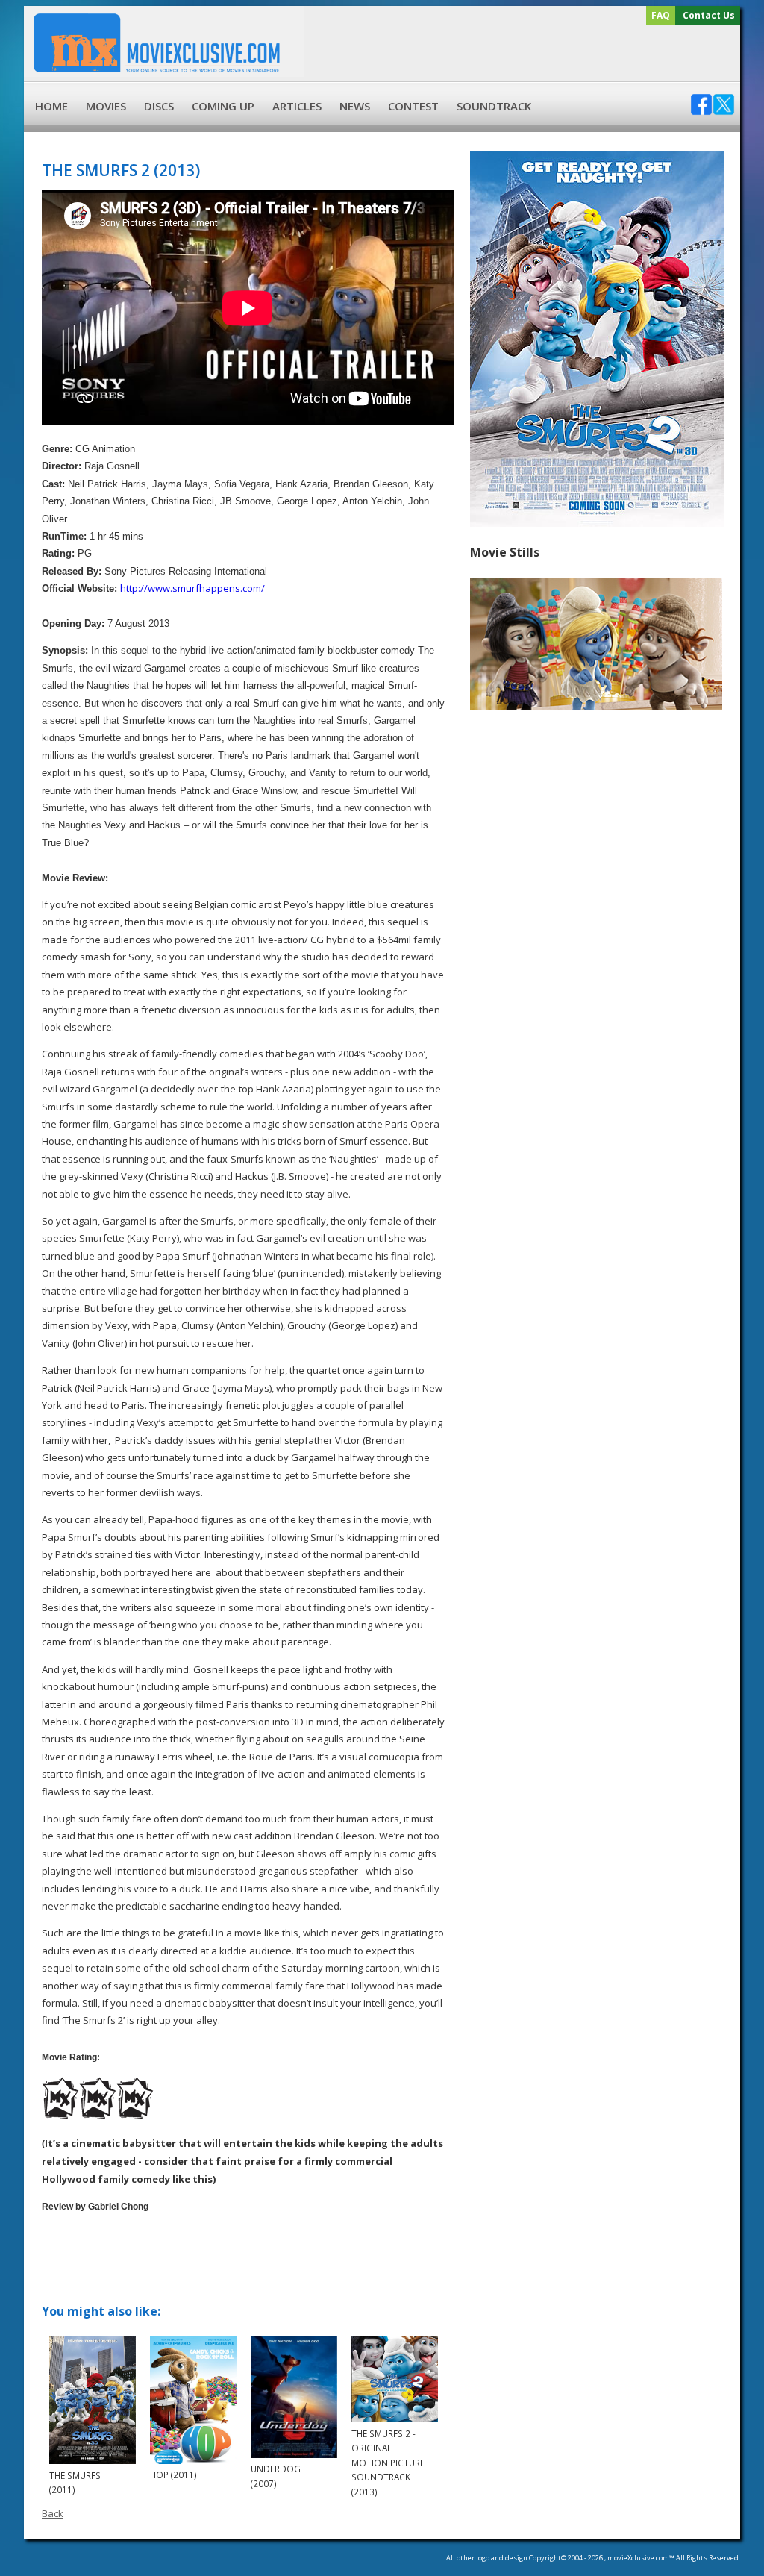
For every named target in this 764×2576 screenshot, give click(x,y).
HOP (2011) (173, 2475)
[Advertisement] (520, 54)
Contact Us (709, 15)
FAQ (661, 15)
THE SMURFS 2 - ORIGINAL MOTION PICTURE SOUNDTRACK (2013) (388, 2463)
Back (53, 2513)
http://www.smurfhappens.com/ (192, 588)
